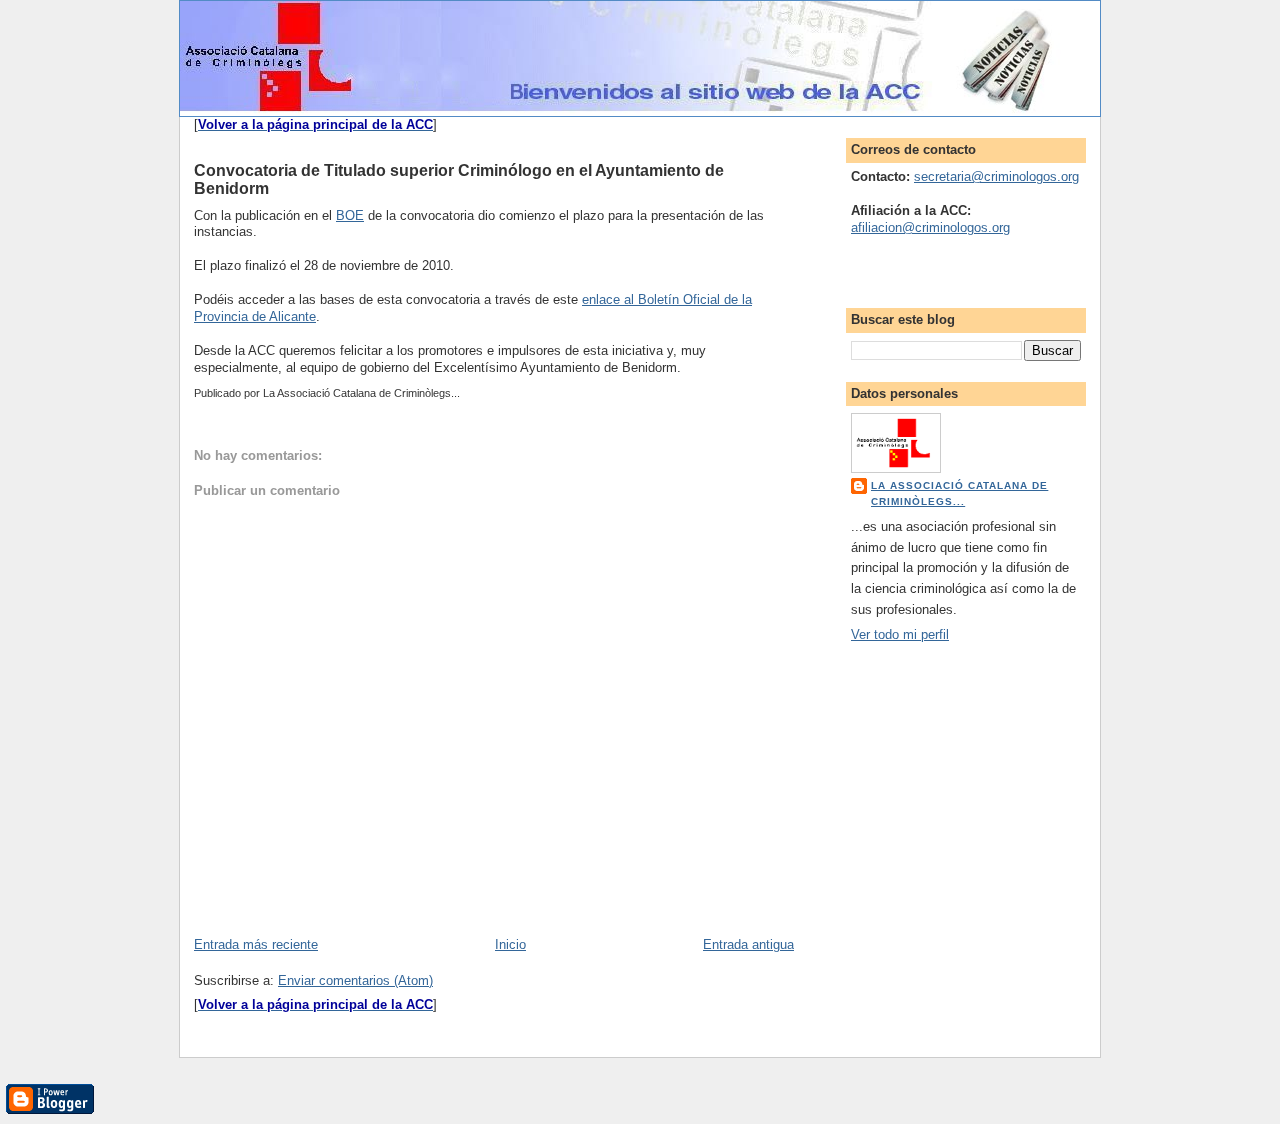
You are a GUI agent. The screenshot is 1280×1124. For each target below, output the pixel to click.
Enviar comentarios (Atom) (355, 980)
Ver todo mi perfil (900, 634)
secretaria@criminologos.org (996, 176)
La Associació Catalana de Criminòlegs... (959, 493)
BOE (350, 215)
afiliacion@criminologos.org (930, 227)
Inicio (510, 944)
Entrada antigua (748, 944)
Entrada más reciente (256, 944)
